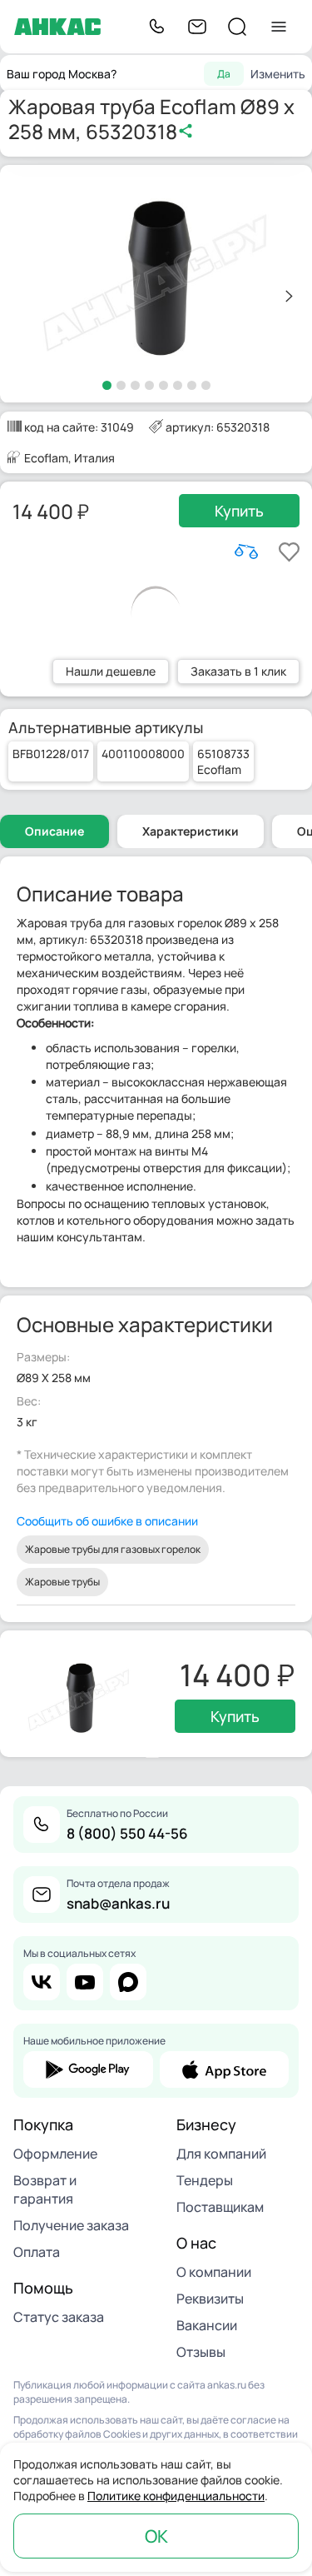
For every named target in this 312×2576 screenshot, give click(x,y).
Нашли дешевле (111, 671)
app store (225, 2069)
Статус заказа (59, 2317)
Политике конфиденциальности (176, 2496)
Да (224, 74)
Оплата (37, 2252)
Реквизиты (210, 2299)
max (128, 1982)
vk (42, 1982)
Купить (239, 511)
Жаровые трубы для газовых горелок (113, 1549)
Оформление (55, 2154)
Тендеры (205, 2180)
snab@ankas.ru (118, 1903)
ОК (156, 2536)
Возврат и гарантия (45, 2189)
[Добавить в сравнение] (246, 552)
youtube (85, 1982)
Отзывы (201, 2352)
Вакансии (207, 2325)
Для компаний (221, 2154)
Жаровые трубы (62, 1582)
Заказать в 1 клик (238, 671)
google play (88, 2069)
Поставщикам (220, 2207)
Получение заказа (71, 2225)
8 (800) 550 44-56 (127, 1833)
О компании (214, 2272)
